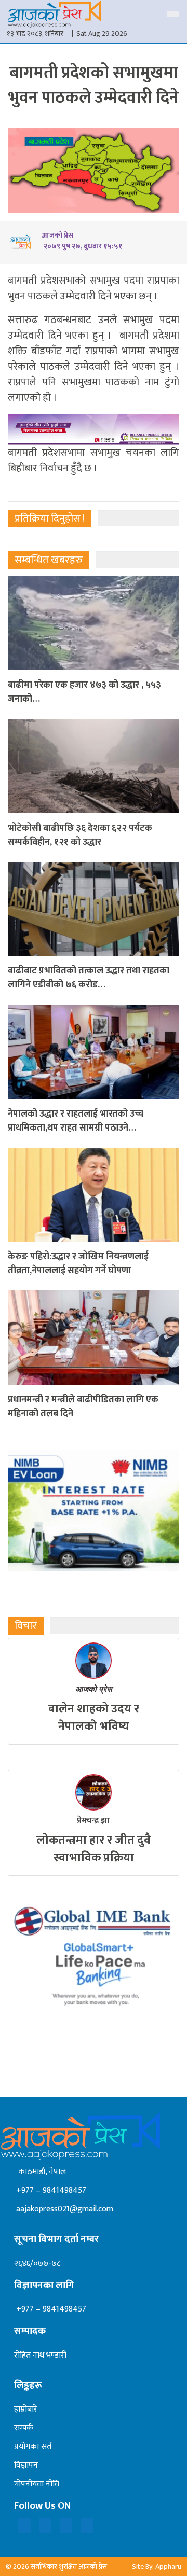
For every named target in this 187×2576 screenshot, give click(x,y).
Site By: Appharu (157, 2566)
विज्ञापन (26, 2465)
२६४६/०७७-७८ (37, 2264)
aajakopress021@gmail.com (64, 2209)
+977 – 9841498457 (50, 2190)
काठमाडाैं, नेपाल (40, 2172)
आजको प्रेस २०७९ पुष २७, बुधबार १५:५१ (82, 241)
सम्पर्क (24, 2428)
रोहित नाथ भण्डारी (40, 2355)
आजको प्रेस (94, 1689)
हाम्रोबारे (26, 2409)
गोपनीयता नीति (37, 2484)
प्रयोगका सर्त (33, 2447)
